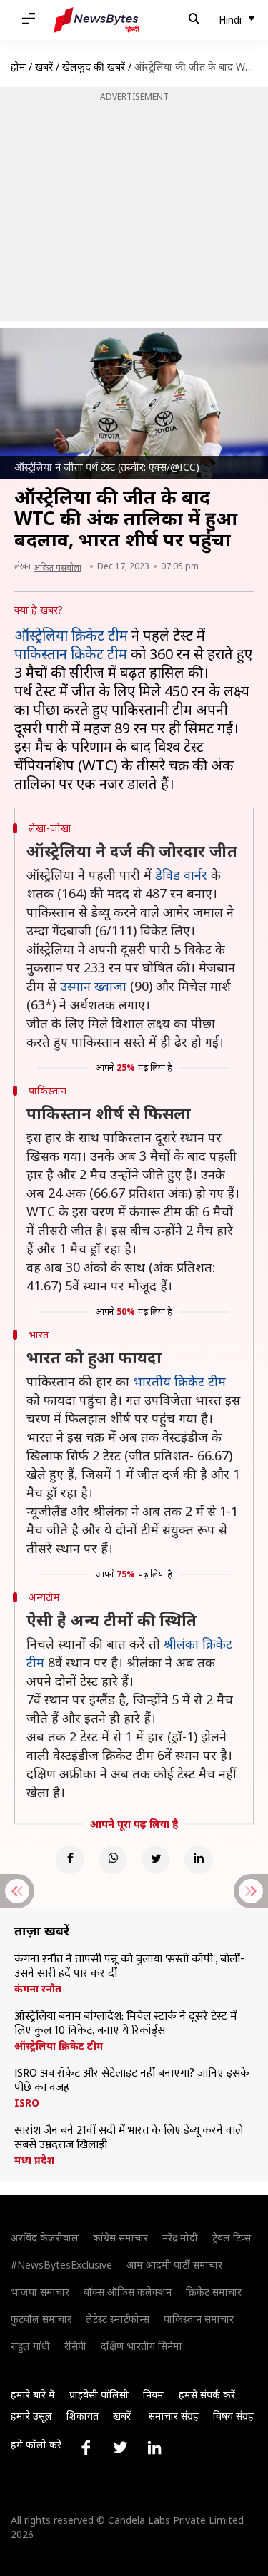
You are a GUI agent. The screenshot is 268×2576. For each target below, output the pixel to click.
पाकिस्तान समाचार (199, 2319)
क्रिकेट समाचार (214, 2292)
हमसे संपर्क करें (207, 2394)
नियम (153, 2394)
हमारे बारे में (33, 2394)
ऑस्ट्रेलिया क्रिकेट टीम (71, 635)
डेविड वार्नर (181, 875)
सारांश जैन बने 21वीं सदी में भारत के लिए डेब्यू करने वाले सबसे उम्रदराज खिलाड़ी (129, 2138)
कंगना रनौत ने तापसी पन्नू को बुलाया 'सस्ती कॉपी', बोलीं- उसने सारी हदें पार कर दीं (129, 1967)
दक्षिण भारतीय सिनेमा (142, 2346)
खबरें (44, 67)
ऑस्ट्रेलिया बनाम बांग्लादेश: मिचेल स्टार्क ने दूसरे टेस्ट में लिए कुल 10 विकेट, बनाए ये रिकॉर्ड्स (125, 2024)
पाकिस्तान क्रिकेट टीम (71, 654)
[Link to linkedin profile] (154, 2448)
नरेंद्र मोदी (180, 2238)
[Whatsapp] (113, 1860)
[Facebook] (70, 1860)
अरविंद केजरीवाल (45, 2238)
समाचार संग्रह (174, 2416)
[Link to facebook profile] (86, 2448)
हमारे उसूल (31, 2416)
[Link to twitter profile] (120, 2448)
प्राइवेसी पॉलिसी (99, 2394)
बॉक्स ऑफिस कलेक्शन (128, 2292)
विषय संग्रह (233, 2416)
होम (18, 67)
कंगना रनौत (38, 1989)
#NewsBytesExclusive (61, 2265)
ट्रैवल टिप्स (232, 2238)
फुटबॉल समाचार (41, 2319)
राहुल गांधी (30, 2346)
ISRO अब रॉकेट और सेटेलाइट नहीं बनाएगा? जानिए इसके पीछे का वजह (132, 2081)
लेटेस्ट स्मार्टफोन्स (118, 2319)
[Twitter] (156, 1860)
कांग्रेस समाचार (120, 2238)
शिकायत (83, 2416)
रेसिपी (75, 2346)
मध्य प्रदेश (34, 2160)
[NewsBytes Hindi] (96, 20)
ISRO (27, 2103)
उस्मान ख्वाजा (93, 986)
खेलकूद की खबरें (94, 67)
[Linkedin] (199, 1860)
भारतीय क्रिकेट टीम (179, 1381)
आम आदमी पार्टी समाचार (174, 2265)
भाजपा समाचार (40, 2292)
